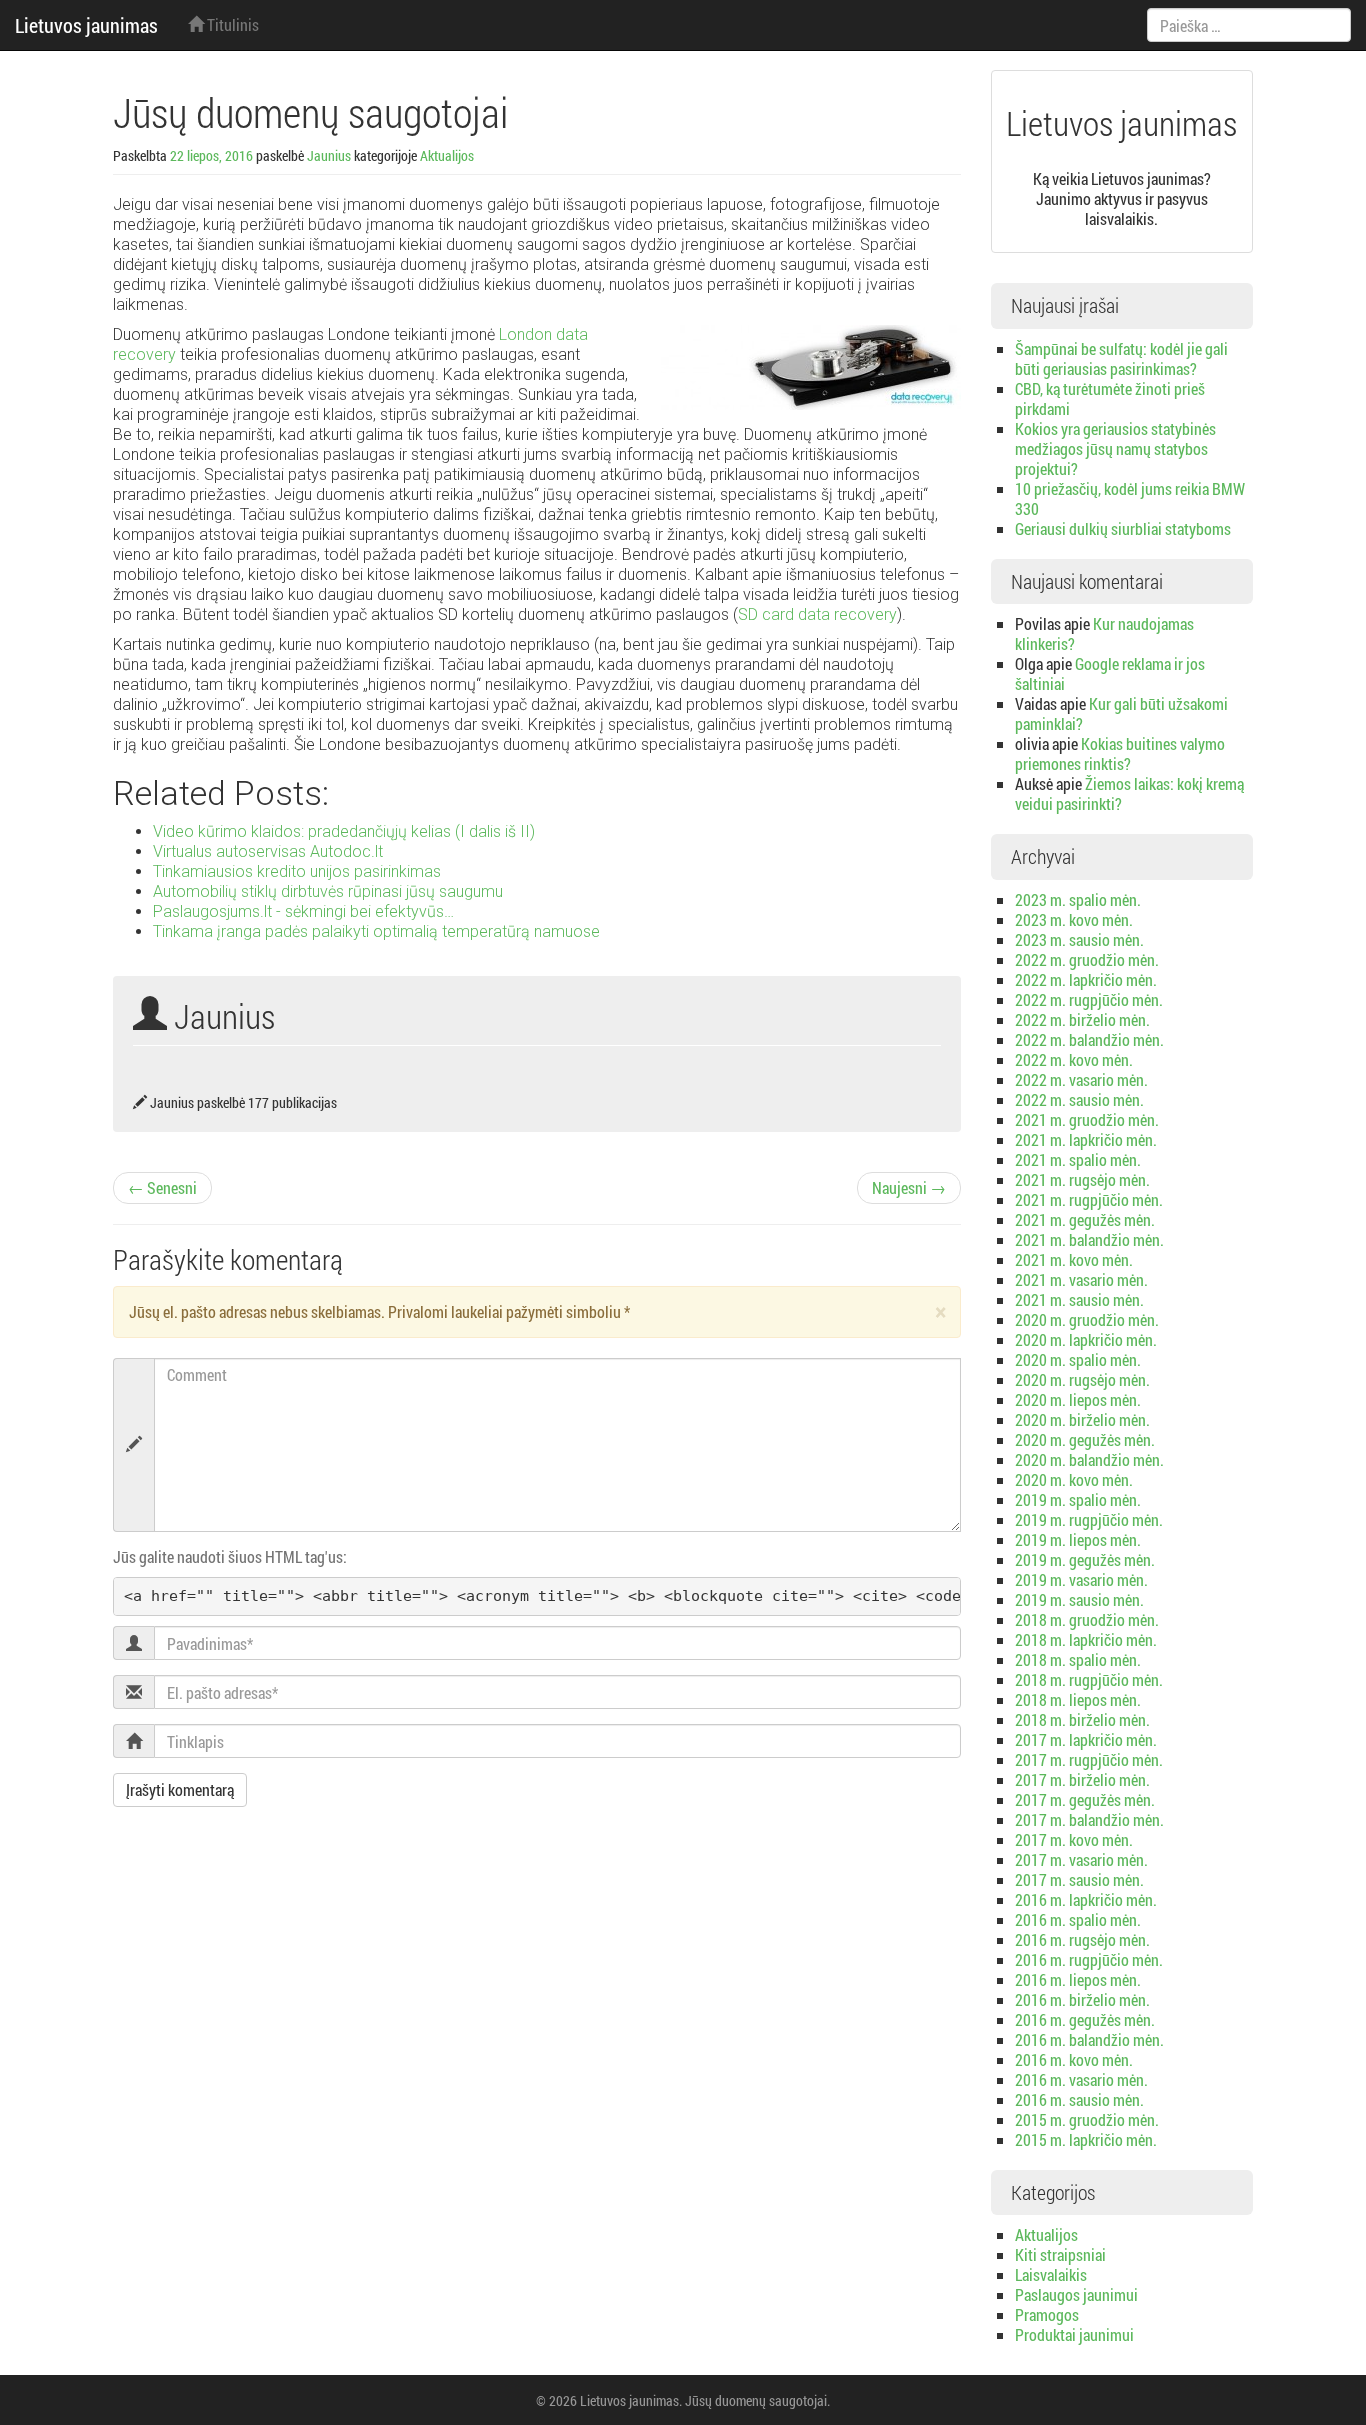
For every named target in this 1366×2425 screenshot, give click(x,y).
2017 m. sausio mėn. (1079, 1879)
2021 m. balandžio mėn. (1089, 1239)
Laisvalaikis (1051, 2274)
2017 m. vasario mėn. (1081, 1859)
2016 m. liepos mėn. (1078, 1979)
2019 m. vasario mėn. (1081, 1579)
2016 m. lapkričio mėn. (1086, 1899)
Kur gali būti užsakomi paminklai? (1121, 713)
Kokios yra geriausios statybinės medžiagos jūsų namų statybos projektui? (1115, 448)
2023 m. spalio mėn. (1078, 899)
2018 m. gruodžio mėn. (1087, 1619)
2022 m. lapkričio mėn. (1086, 979)
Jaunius (329, 155)
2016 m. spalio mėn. (1078, 1919)
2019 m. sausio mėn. (1079, 1599)
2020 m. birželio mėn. (1082, 1419)
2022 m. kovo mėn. (1074, 1059)
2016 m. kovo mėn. (1074, 2059)
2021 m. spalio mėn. (1078, 1159)
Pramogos (1047, 2314)
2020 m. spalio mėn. (1078, 1359)
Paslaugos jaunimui (1076, 2294)
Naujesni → (909, 1187)
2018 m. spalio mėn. (1078, 1659)
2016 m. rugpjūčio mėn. (1089, 1959)
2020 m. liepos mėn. (1078, 1399)
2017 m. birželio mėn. (1082, 1779)
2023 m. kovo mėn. (1074, 919)
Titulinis (231, 24)
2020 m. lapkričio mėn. (1086, 1339)
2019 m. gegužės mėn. (1085, 1559)
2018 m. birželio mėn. (1082, 1719)
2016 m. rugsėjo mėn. (1082, 1939)
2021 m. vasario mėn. (1081, 1279)
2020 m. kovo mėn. (1074, 1479)
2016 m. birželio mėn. (1082, 1999)
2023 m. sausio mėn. (1079, 939)
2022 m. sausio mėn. (1079, 1099)
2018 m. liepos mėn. (1078, 1699)
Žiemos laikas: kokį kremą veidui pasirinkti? (1129, 793)
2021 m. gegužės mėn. (1085, 1219)
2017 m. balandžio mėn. (1089, 1819)
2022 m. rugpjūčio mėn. (1089, 999)
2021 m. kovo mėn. (1074, 1259)
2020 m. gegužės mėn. (1085, 1439)
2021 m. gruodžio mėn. (1087, 1119)
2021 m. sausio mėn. (1079, 1299)
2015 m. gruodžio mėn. (1087, 2119)
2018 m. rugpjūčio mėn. (1089, 1679)
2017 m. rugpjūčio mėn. (1089, 1759)
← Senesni (162, 1187)
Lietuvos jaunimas (86, 25)
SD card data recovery (817, 614)
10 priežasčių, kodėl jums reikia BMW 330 (1130, 498)
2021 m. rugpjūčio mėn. (1089, 1199)
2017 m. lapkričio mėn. (1086, 1739)
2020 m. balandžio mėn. (1089, 1459)
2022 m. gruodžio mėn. (1087, 959)
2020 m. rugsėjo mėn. (1082, 1379)
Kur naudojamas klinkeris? (1104, 633)
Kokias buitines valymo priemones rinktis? (1120, 753)
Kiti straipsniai (1060, 2254)
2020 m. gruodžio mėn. (1087, 1319)
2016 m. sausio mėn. (1079, 2099)
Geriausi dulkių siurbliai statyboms (1123, 528)
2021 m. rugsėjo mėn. (1082, 1179)
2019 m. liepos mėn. (1078, 1539)
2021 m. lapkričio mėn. (1086, 1139)
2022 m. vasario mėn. (1081, 1079)
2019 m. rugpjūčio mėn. (1089, 1519)
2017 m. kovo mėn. (1074, 1839)
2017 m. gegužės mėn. (1085, 1799)
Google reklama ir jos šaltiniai (1110, 673)
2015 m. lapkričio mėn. (1086, 2139)
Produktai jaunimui (1074, 2334)
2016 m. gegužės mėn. (1085, 2019)
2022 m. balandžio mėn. (1089, 1039)
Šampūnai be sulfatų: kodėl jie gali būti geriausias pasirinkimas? (1121, 358)
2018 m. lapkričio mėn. (1086, 1639)
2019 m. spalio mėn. (1078, 1499)
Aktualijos (447, 155)
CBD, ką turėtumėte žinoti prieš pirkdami (1110, 398)
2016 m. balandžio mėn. (1089, 2039)
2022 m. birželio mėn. (1082, 1019)
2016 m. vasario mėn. (1081, 2079)
